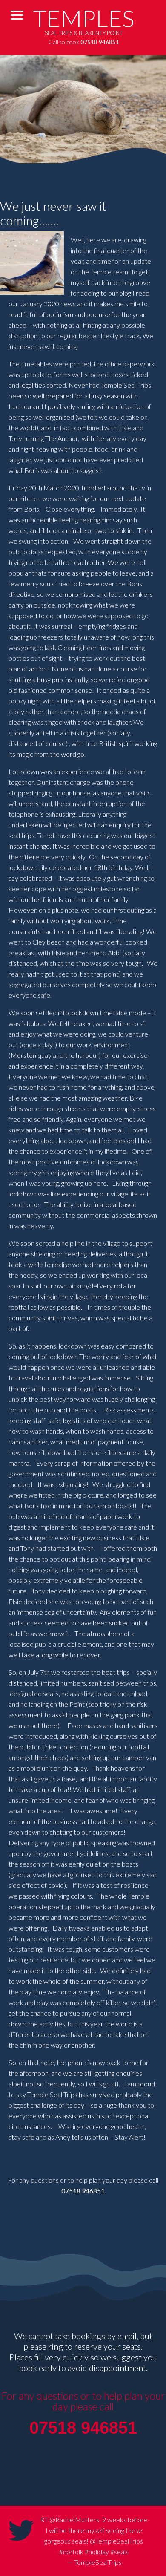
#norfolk (71, 2552)
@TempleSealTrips (116, 2541)
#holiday (97, 2552)
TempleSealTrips (98, 2562)
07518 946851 (83, 2191)
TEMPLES (84, 18)
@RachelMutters (74, 2520)
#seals (119, 2552)
